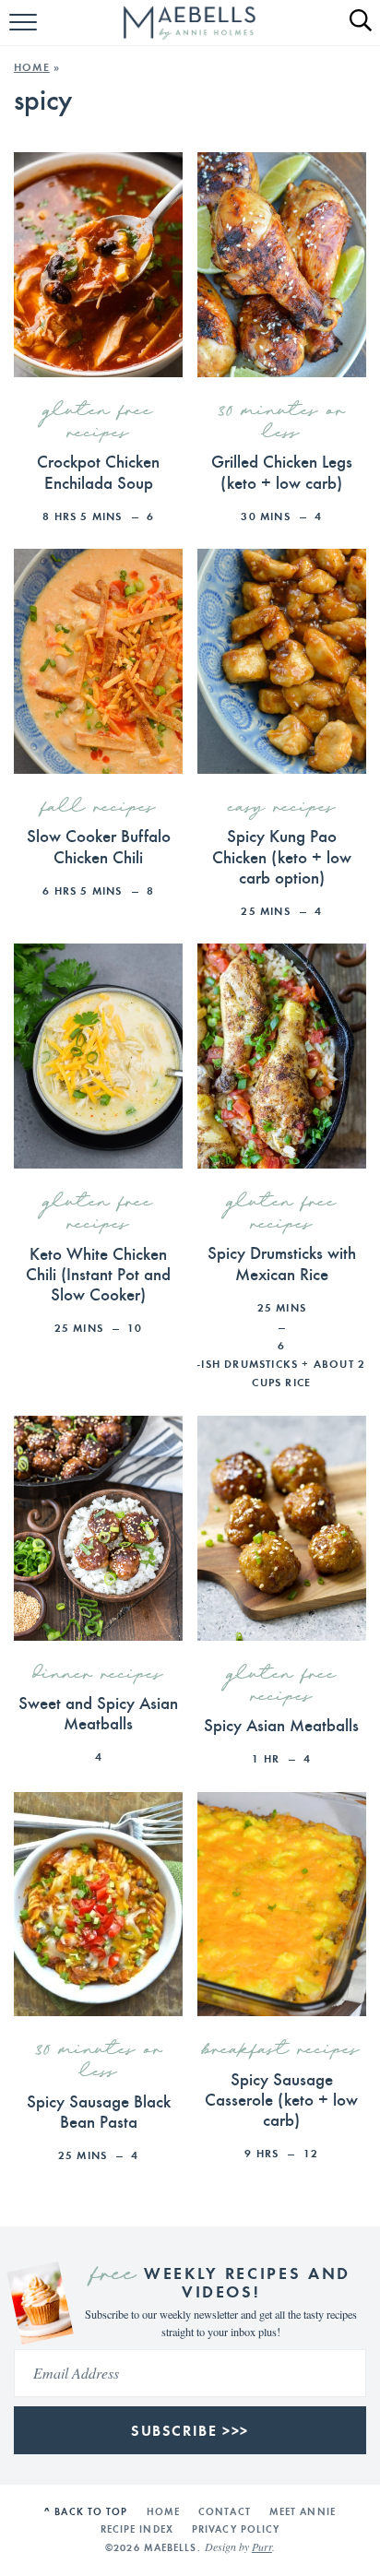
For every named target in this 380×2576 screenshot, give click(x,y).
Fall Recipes (99, 808)
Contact (225, 2511)
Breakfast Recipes (281, 2050)
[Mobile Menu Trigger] (25, 32)
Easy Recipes (282, 808)
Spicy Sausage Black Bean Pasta (99, 2111)
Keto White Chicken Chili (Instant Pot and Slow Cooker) (98, 1274)
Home (32, 67)
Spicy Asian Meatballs (281, 1724)
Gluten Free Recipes (98, 422)
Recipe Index (137, 2529)
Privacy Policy (236, 2529)
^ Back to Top (86, 2511)
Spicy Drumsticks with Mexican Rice (282, 1262)
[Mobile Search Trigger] (353, 32)
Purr (262, 2547)
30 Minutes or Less (281, 422)
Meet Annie (303, 2511)
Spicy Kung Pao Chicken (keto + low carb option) (282, 856)
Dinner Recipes (98, 1675)
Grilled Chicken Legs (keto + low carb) (282, 471)
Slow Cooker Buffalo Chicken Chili (99, 845)
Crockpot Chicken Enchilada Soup (98, 471)
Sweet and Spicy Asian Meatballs (98, 1712)
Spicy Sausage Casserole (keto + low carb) (281, 2099)
